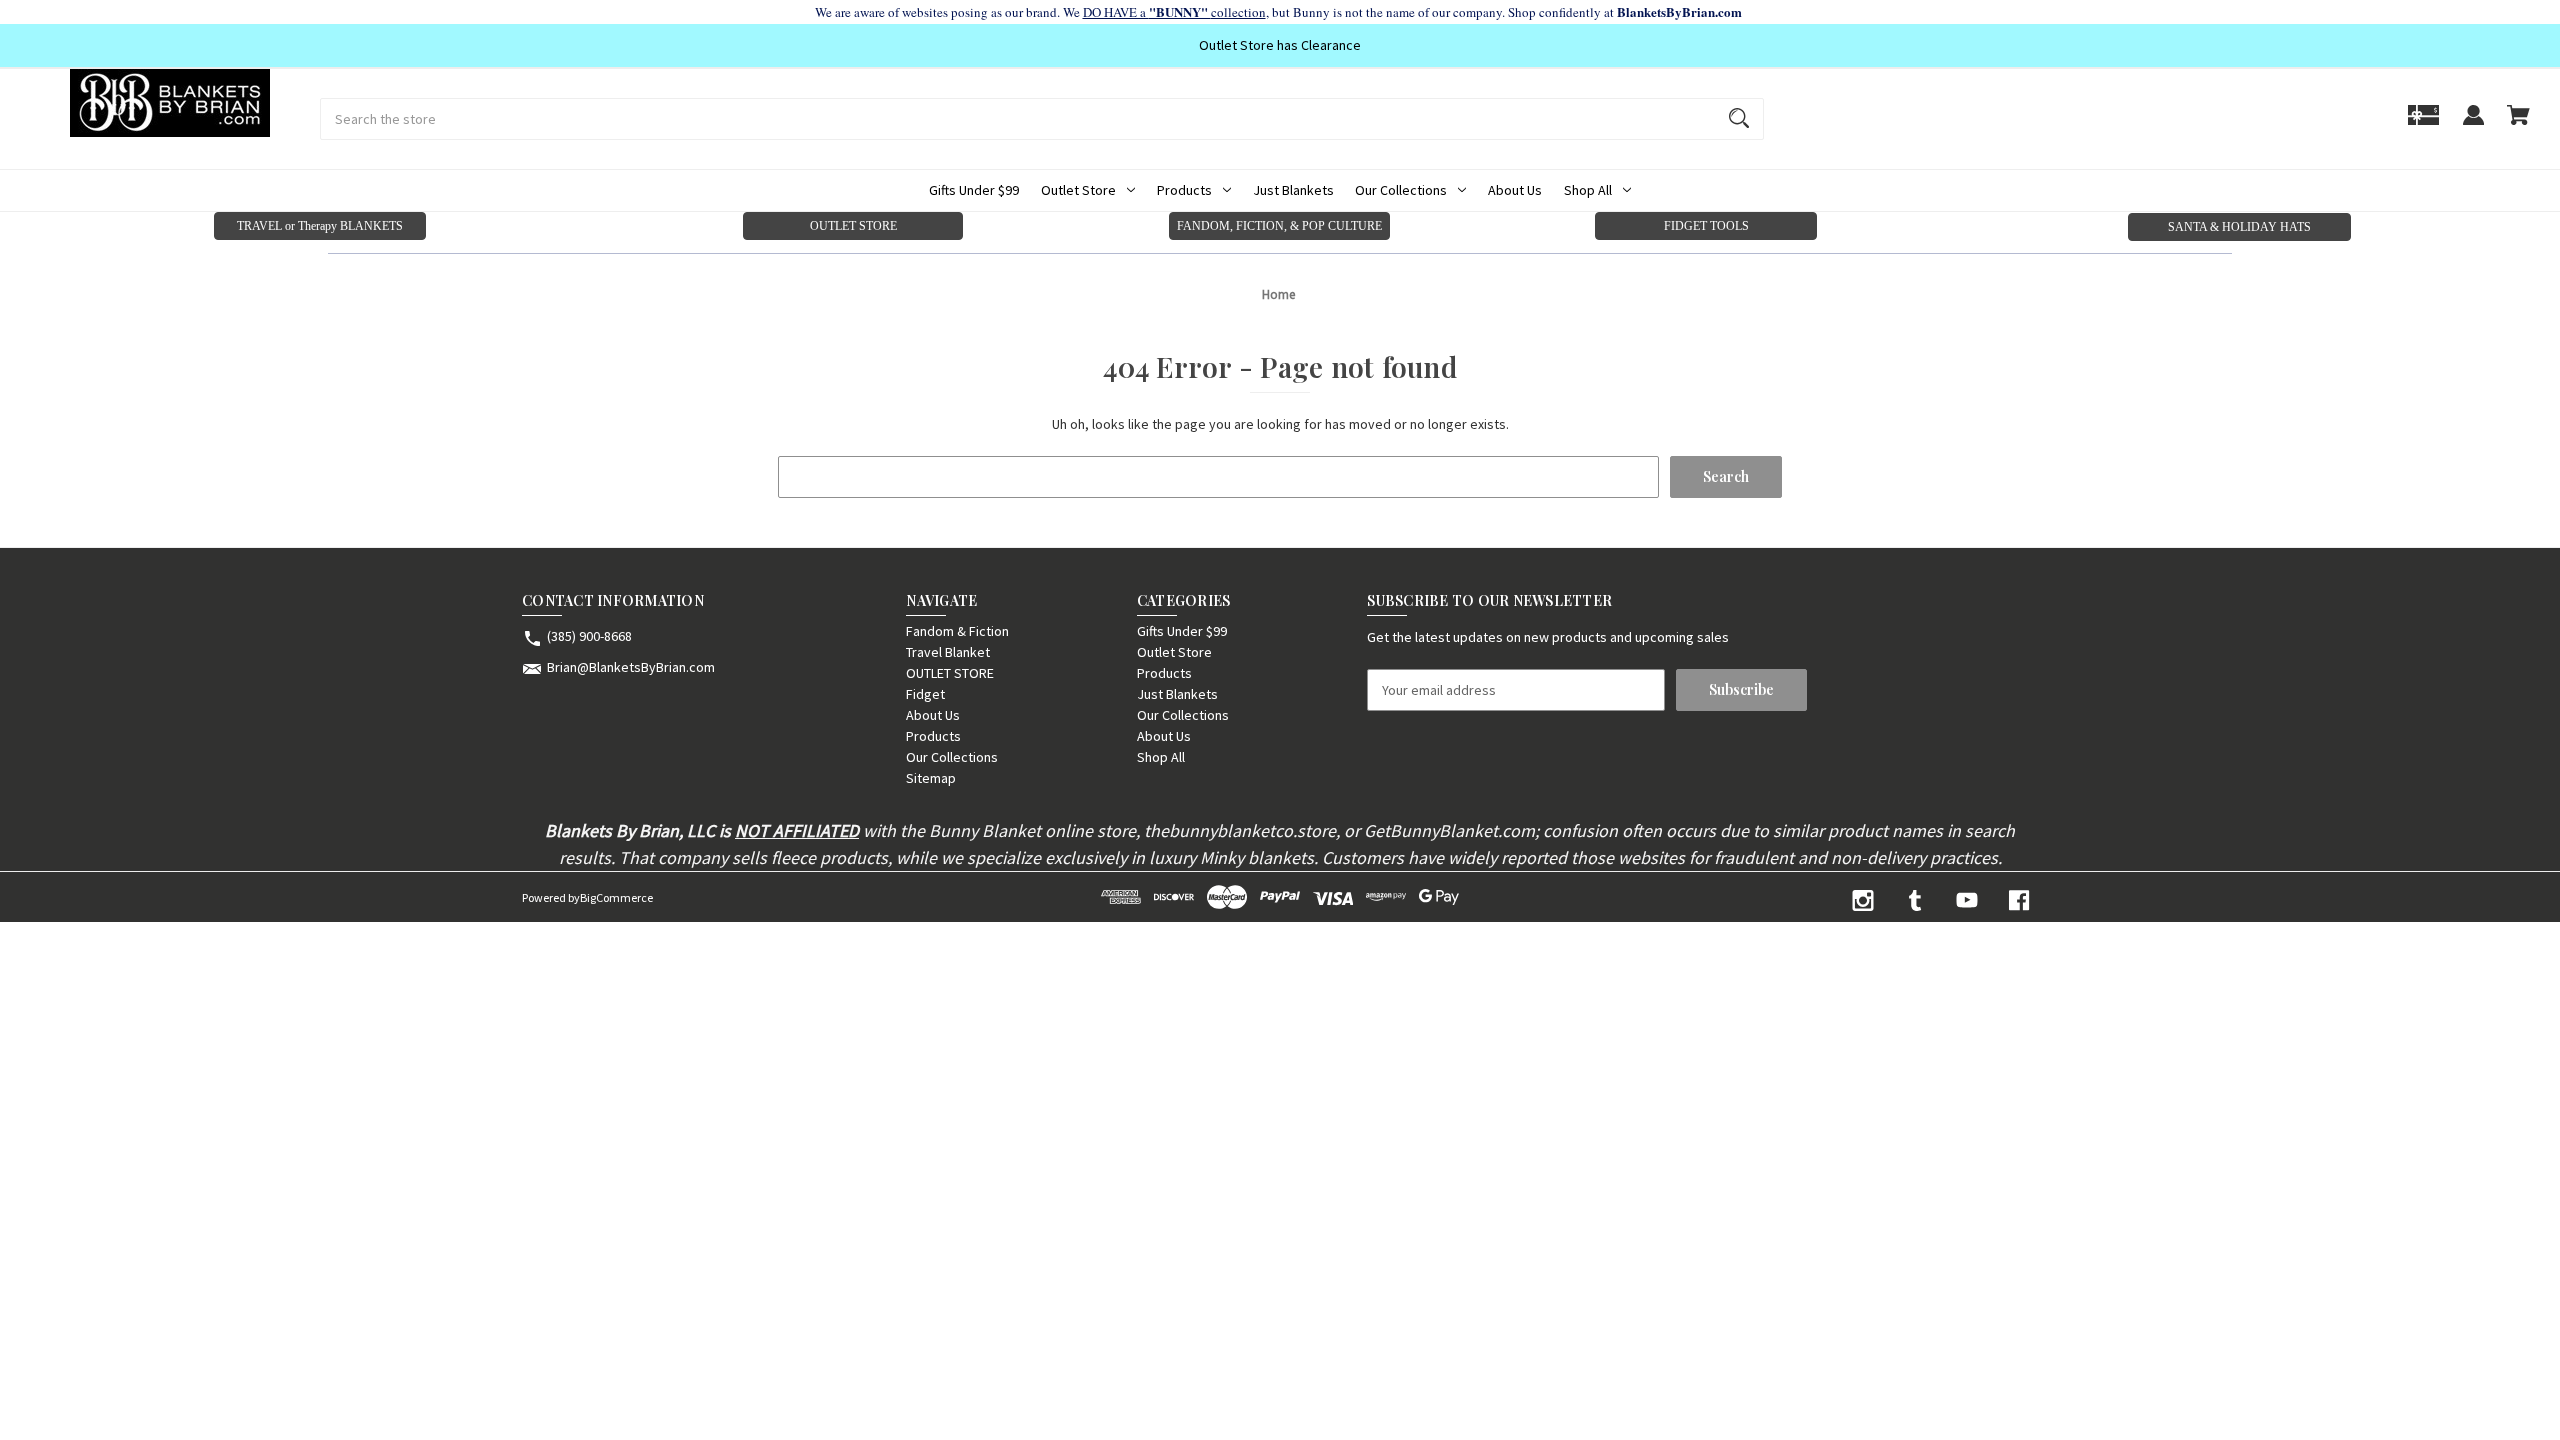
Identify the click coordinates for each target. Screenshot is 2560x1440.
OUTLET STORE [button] (853, 226)
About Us (1515, 190)
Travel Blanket (948, 652)
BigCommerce (616, 897)
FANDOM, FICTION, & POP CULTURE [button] (1279, 226)
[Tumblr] (1915, 900)
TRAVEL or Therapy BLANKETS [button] (320, 226)
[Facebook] (2019, 900)
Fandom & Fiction (957, 631)
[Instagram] (1863, 900)
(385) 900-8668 (589, 636)
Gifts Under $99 (974, 190)
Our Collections (1401, 190)
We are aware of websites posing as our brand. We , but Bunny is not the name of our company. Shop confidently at (1280, 12)
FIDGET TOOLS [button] (1706, 226)
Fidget (925, 694)
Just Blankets (1293, 190)
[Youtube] (1967, 900)
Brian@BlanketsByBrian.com (631, 667)
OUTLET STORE (950, 673)
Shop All (1588, 190)
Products (1184, 190)
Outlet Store (1078, 190)
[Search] (1739, 119)
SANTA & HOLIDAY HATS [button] (2239, 227)
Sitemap (931, 778)
